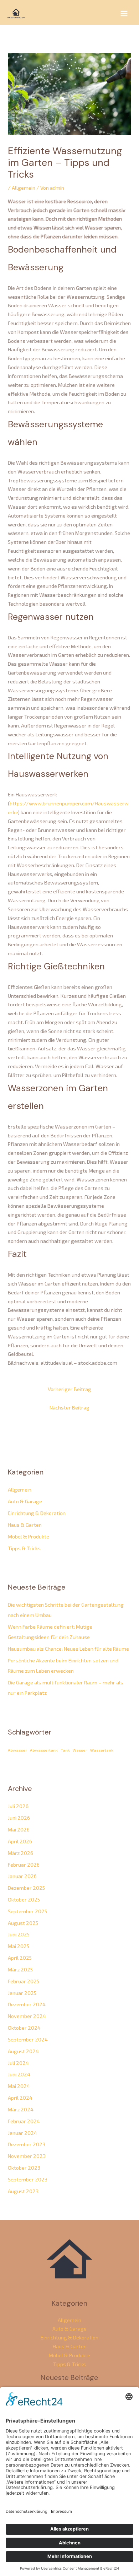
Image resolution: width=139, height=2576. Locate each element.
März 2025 (20, 1969)
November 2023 (27, 2156)
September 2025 (27, 1911)
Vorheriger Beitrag (69, 1389)
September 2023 (28, 2179)
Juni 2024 (19, 2074)
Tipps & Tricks (24, 1548)
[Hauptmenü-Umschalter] (124, 13)
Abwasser (17, 1750)
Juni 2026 (19, 1818)
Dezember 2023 (27, 2144)
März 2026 (20, 1853)
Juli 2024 (18, 2063)
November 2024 (27, 2016)
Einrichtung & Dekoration (37, 1513)
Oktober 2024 (24, 2028)
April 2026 (20, 1841)
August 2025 (23, 1923)
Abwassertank (44, 1750)
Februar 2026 (24, 1865)
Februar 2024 (24, 2121)
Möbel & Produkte (29, 1536)
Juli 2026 (18, 1806)
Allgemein (24, 188)
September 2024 (28, 2039)
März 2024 (21, 2109)
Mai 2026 (19, 1829)
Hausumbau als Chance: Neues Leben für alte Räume (68, 1649)
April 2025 (20, 1958)
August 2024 (23, 2051)
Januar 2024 (22, 2133)
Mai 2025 (19, 1946)
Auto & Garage (25, 1501)
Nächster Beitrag (69, 1407)
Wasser (80, 1750)
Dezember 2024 (27, 2004)
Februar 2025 (24, 1981)
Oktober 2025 (24, 1899)
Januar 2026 (22, 1876)
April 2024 (20, 2098)
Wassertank (102, 1750)
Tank (65, 1750)
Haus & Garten (25, 1525)
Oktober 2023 (24, 2168)
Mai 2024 (19, 2086)
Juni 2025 (19, 1934)
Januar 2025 (22, 1993)
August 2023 (23, 2191)
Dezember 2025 (26, 1888)
